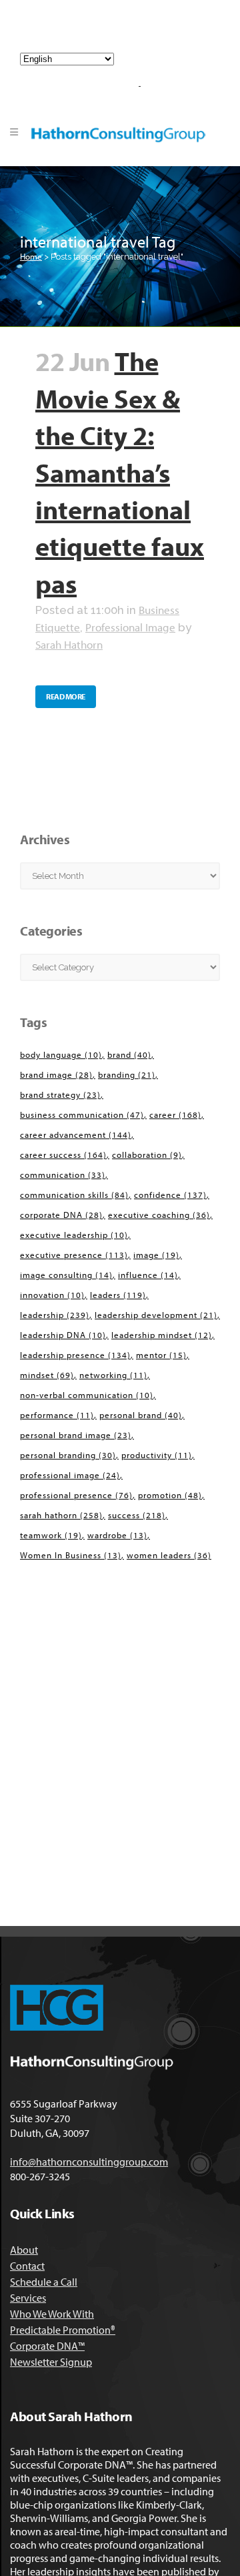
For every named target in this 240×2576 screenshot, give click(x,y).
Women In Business (71, 1555)
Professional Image (130, 627)
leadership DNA (63, 1335)
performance (57, 1415)
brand (129, 1054)
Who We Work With (52, 2314)
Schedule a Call (44, 2282)
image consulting (66, 1275)
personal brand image (76, 1435)
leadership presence (75, 1355)
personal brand (141, 1415)
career (175, 1114)
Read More (66, 696)
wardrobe (117, 1535)
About (24, 2250)
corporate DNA (61, 1215)
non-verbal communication (87, 1395)
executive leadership (74, 1235)
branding (127, 1074)
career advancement (76, 1135)
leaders (118, 1295)
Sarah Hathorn (69, 644)
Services (28, 2298)
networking (113, 1375)
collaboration (147, 1155)
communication (63, 1175)
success (137, 1515)
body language (61, 1054)
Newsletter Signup (51, 2362)
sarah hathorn (61, 1515)
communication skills (74, 1195)
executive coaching (159, 1215)
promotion (170, 1495)
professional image (70, 1475)
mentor (161, 1355)
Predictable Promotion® (63, 2330)
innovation (52, 1295)
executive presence (74, 1255)
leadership (55, 1315)
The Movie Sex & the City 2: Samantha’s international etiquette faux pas (120, 471)
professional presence (76, 1495)
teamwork (51, 1535)
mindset (47, 1375)
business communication (82, 1114)
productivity (157, 1455)
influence (148, 1275)
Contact (27, 2266)
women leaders (169, 1555)
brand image (56, 1074)
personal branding (68, 1455)
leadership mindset (162, 1335)
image (156, 1255)
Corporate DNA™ (47, 2346)
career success (63, 1155)
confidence (170, 1195)
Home (31, 256)
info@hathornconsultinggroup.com (125, 32)
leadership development (156, 1315)
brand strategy (60, 1094)
